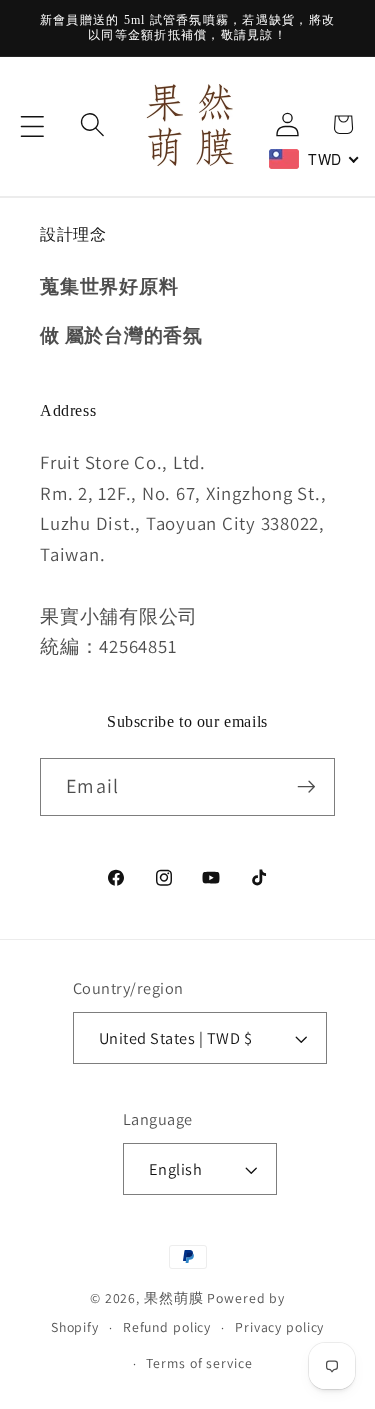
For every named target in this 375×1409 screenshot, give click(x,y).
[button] (32, 126)
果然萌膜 (174, 1298)
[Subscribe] (306, 787)
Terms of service (199, 1363)
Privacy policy (279, 1327)
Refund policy (167, 1327)
